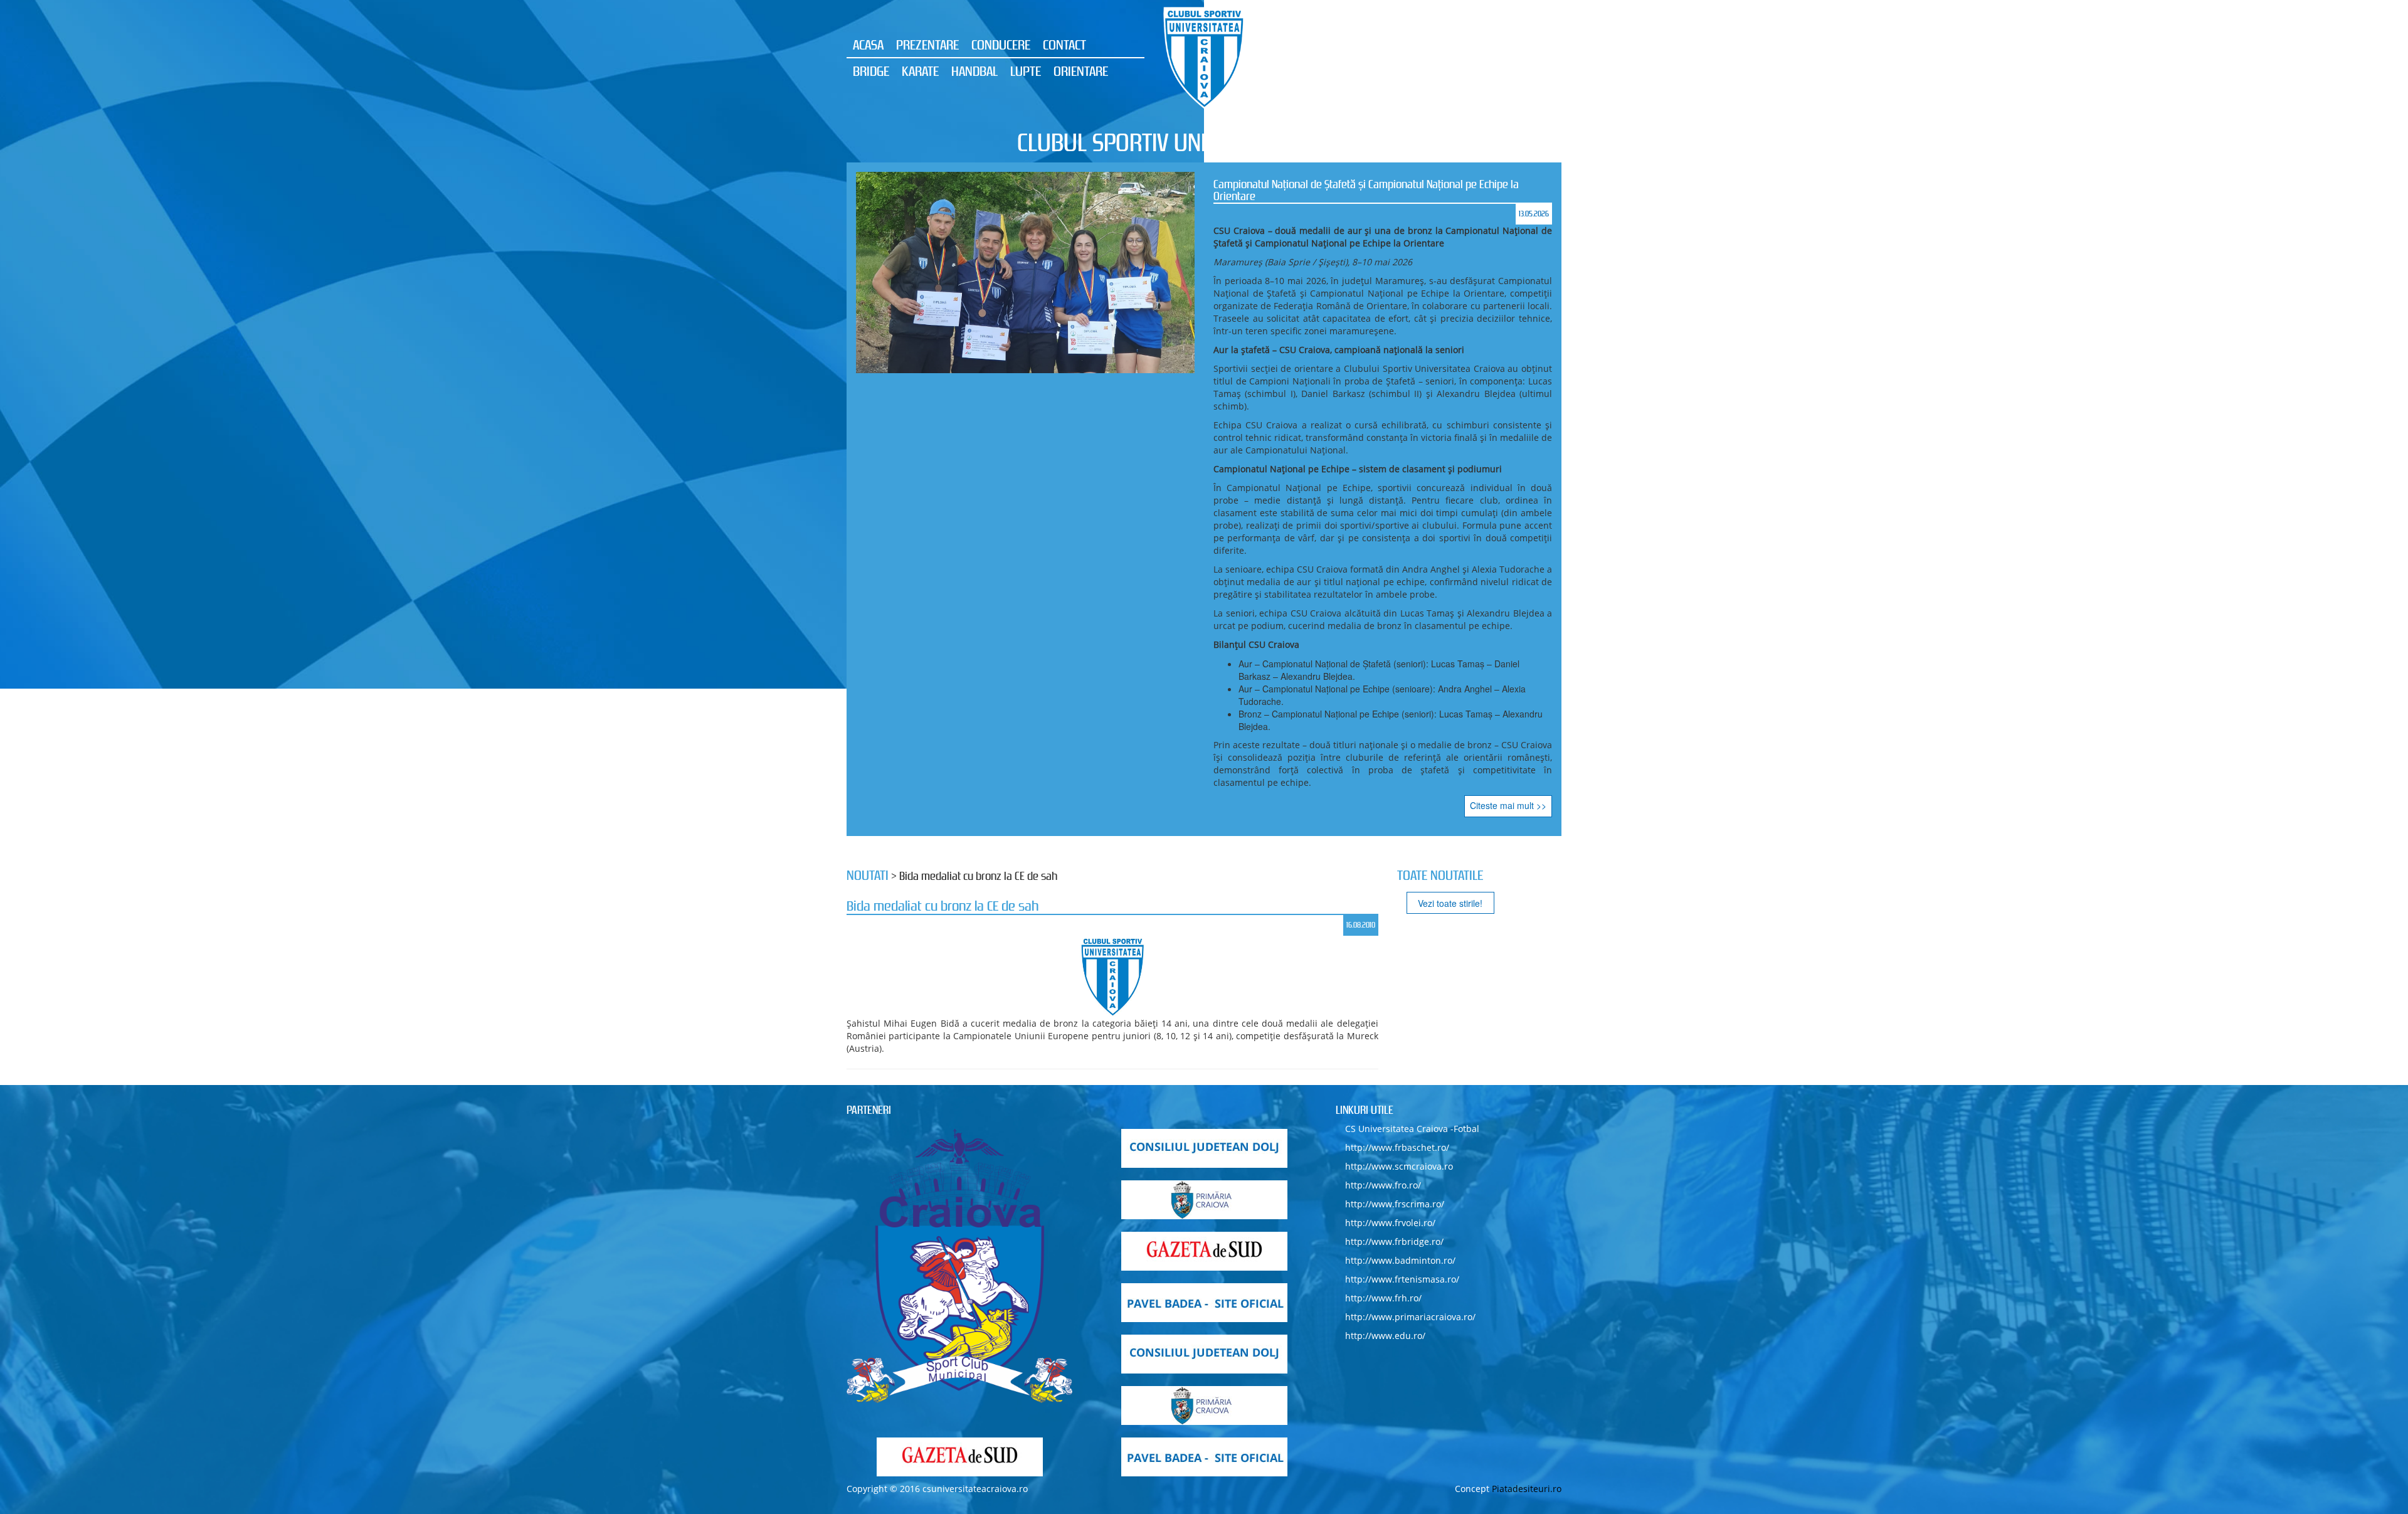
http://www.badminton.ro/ (1400, 856)
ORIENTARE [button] (1081, 71)
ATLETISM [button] (1354, 45)
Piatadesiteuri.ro (1527, 1084)
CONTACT (1064, 45)
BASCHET (1411, 45)
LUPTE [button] (1026, 71)
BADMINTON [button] (1476, 45)
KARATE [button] (920, 71)
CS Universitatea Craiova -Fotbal (1412, 724)
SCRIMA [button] (1369, 71)
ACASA (868, 45)
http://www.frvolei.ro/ (1390, 818)
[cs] (959, 862)
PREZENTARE (927, 45)
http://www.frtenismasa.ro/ (1402, 875)
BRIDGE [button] (871, 71)
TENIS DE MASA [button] (1438, 71)
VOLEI (1501, 71)
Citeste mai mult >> (1508, 266)
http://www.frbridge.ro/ (1394, 837)
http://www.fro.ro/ (1383, 781)
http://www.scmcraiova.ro (1399, 762)
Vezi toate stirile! (1450, 499)
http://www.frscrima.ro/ (1395, 799)
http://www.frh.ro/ (1383, 893)
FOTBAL (1537, 45)
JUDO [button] (1541, 71)
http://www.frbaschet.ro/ (1397, 743)
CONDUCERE (1001, 45)
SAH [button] (1328, 71)
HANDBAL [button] (974, 71)
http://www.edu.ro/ (1385, 931)
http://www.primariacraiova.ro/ (1410, 912)
